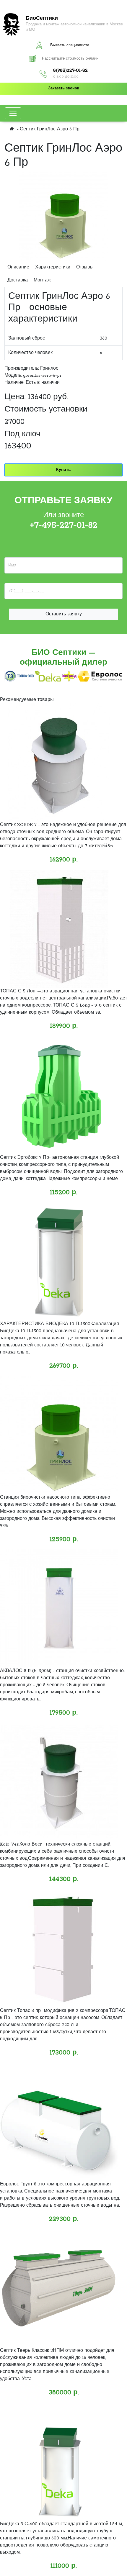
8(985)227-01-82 (70, 71)
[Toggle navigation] (13, 113)
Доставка (18, 280)
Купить (63, 470)
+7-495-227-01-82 (64, 525)
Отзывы (85, 267)
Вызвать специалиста (70, 45)
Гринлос (49, 368)
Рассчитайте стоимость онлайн (70, 59)
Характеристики (53, 267)
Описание (18, 267)
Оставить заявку (64, 614)
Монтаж (42, 280)
